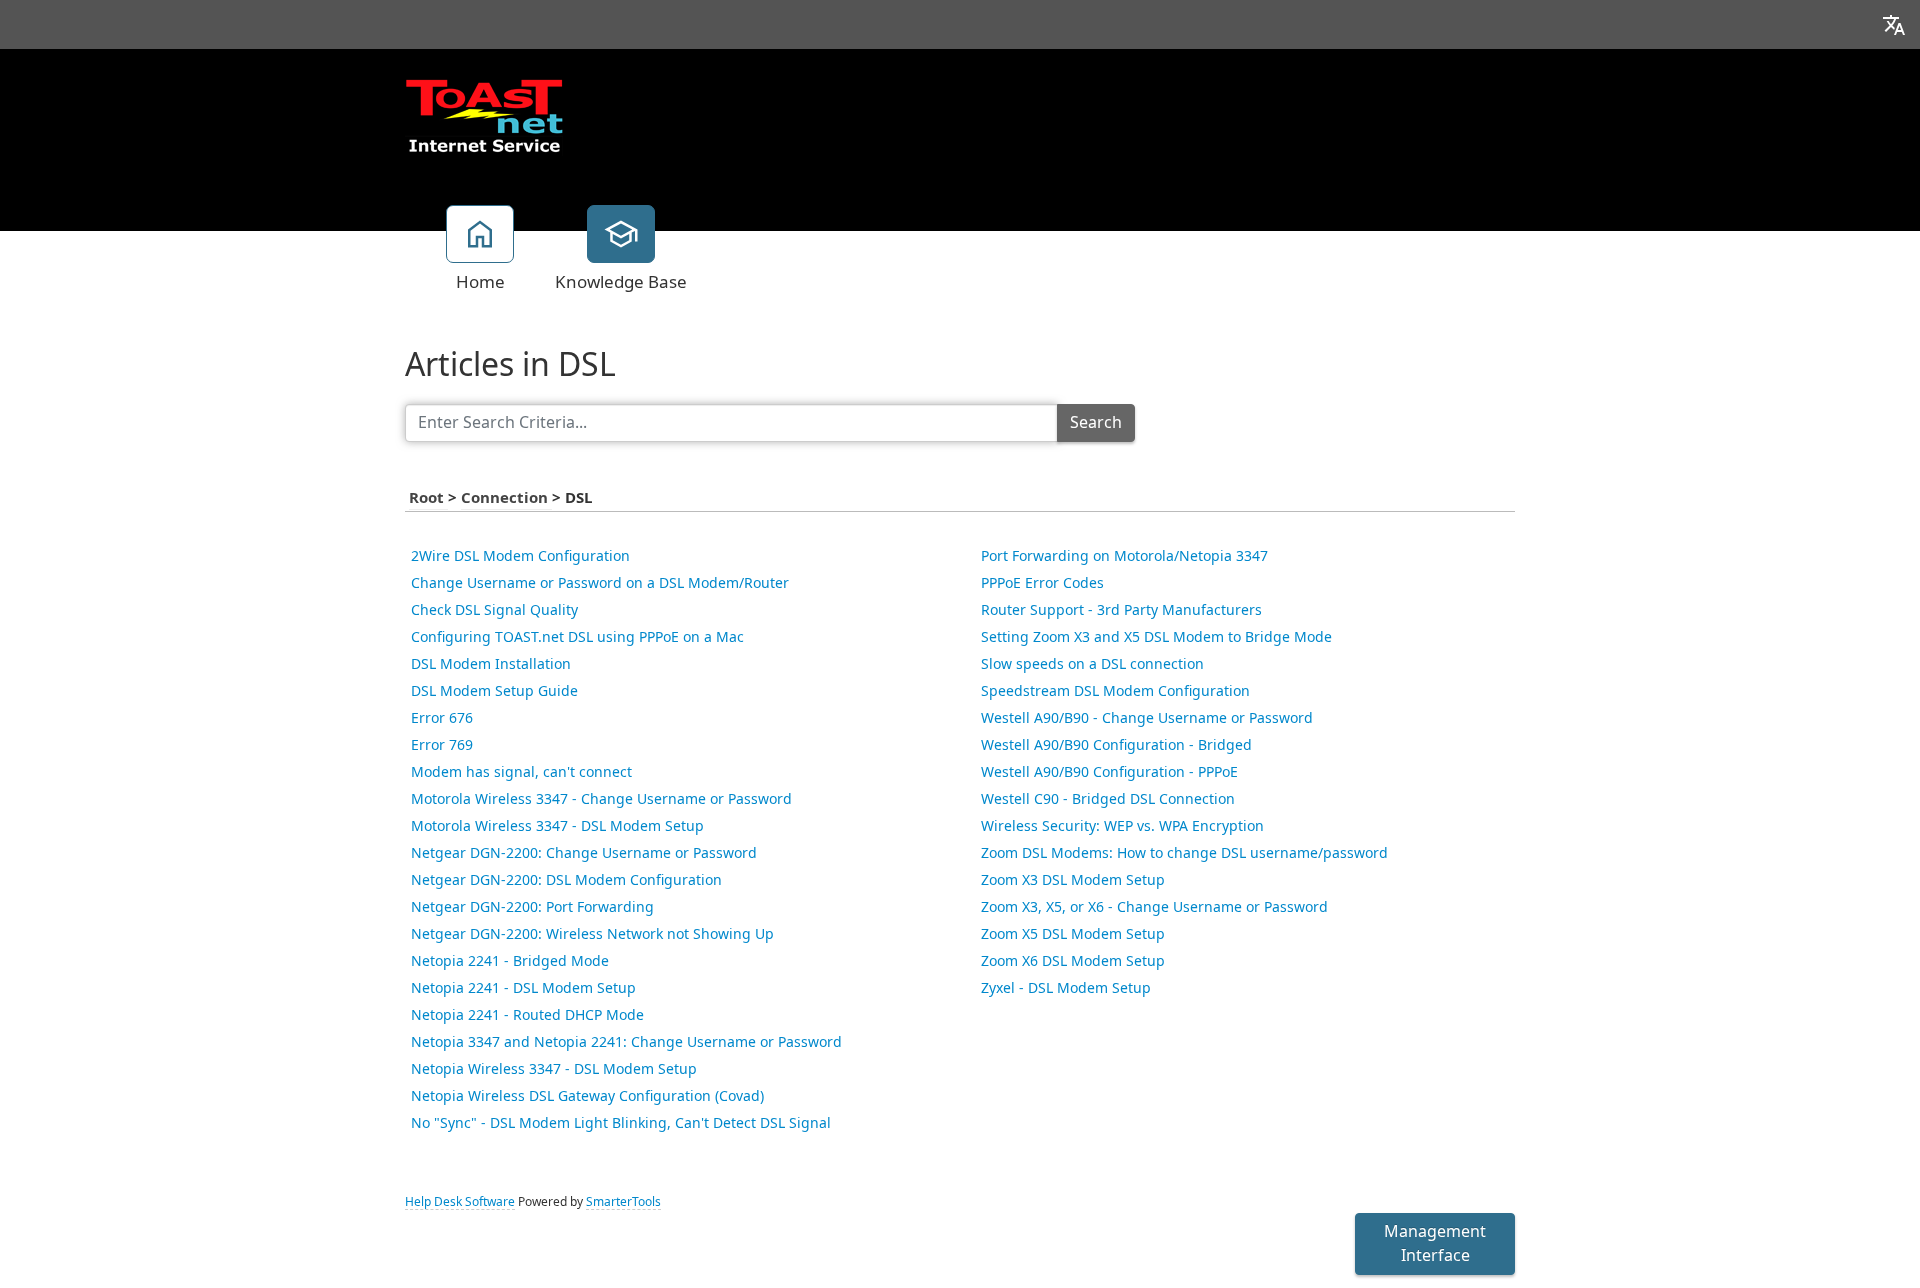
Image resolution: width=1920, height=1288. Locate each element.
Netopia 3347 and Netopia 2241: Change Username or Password (626, 1042)
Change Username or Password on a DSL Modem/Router (600, 583)
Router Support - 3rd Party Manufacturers (1121, 610)
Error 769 (442, 745)
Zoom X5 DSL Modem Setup (1073, 934)
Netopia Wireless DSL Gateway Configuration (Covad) (587, 1096)
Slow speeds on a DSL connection (1092, 664)
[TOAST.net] (484, 115)
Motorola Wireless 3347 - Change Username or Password (601, 799)
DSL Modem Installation (491, 664)
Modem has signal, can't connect (521, 772)
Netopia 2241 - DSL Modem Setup (523, 988)
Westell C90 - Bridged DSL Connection (1108, 799)
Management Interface (1435, 1243)
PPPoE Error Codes (1042, 583)
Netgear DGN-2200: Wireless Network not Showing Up (592, 934)
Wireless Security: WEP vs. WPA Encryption (1122, 826)
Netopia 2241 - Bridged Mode (510, 961)
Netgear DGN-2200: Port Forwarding (532, 907)
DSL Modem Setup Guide (494, 691)
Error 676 (442, 718)
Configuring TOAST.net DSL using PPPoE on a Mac (577, 637)
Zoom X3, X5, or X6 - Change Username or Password (1154, 907)
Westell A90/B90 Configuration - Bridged (1116, 745)
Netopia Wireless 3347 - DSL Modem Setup (554, 1069)
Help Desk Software (460, 1202)
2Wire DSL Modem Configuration (520, 556)
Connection (506, 498)
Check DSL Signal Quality (494, 610)
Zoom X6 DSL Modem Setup (1073, 961)
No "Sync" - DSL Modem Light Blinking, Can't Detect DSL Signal (621, 1123)
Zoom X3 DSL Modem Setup (1073, 880)
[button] (1894, 24)
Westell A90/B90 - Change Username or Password (1147, 718)
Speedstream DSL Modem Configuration (1115, 691)
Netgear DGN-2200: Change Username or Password (584, 853)
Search (1096, 422)
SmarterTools (623, 1202)
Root (428, 498)
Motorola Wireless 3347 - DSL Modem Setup (557, 826)
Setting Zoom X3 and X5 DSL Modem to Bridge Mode (1156, 637)
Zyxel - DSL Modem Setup (1066, 988)
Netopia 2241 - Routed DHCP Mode (527, 1015)
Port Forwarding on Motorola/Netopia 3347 (1124, 556)
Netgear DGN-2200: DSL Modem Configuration (566, 880)
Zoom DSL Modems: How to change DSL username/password (1184, 853)
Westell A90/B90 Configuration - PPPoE (1109, 772)
